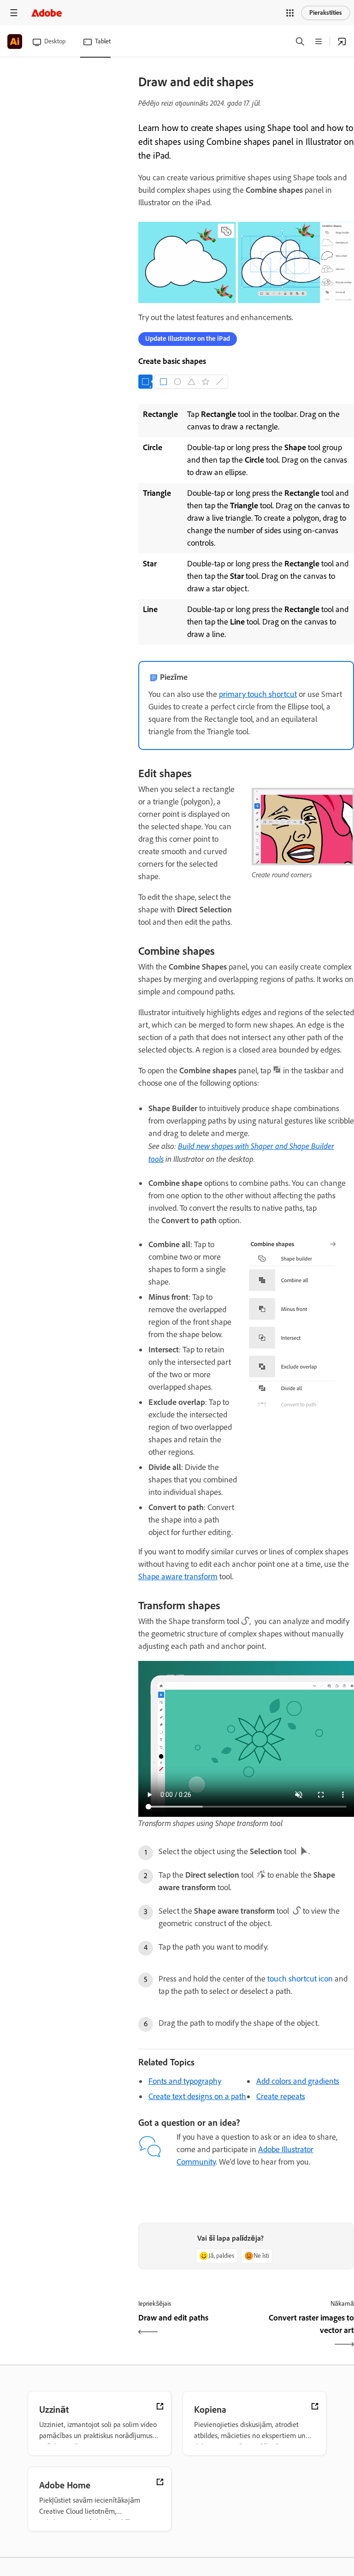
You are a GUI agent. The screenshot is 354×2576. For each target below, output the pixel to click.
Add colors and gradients (298, 2081)
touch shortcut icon (300, 1979)
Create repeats (281, 2096)
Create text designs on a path (197, 2096)
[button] (290, 13)
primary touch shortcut (258, 694)
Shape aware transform (178, 1577)
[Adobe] (47, 13)
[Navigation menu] (14, 13)
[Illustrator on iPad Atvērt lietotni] (342, 42)
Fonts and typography (185, 2081)
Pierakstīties (326, 13)
